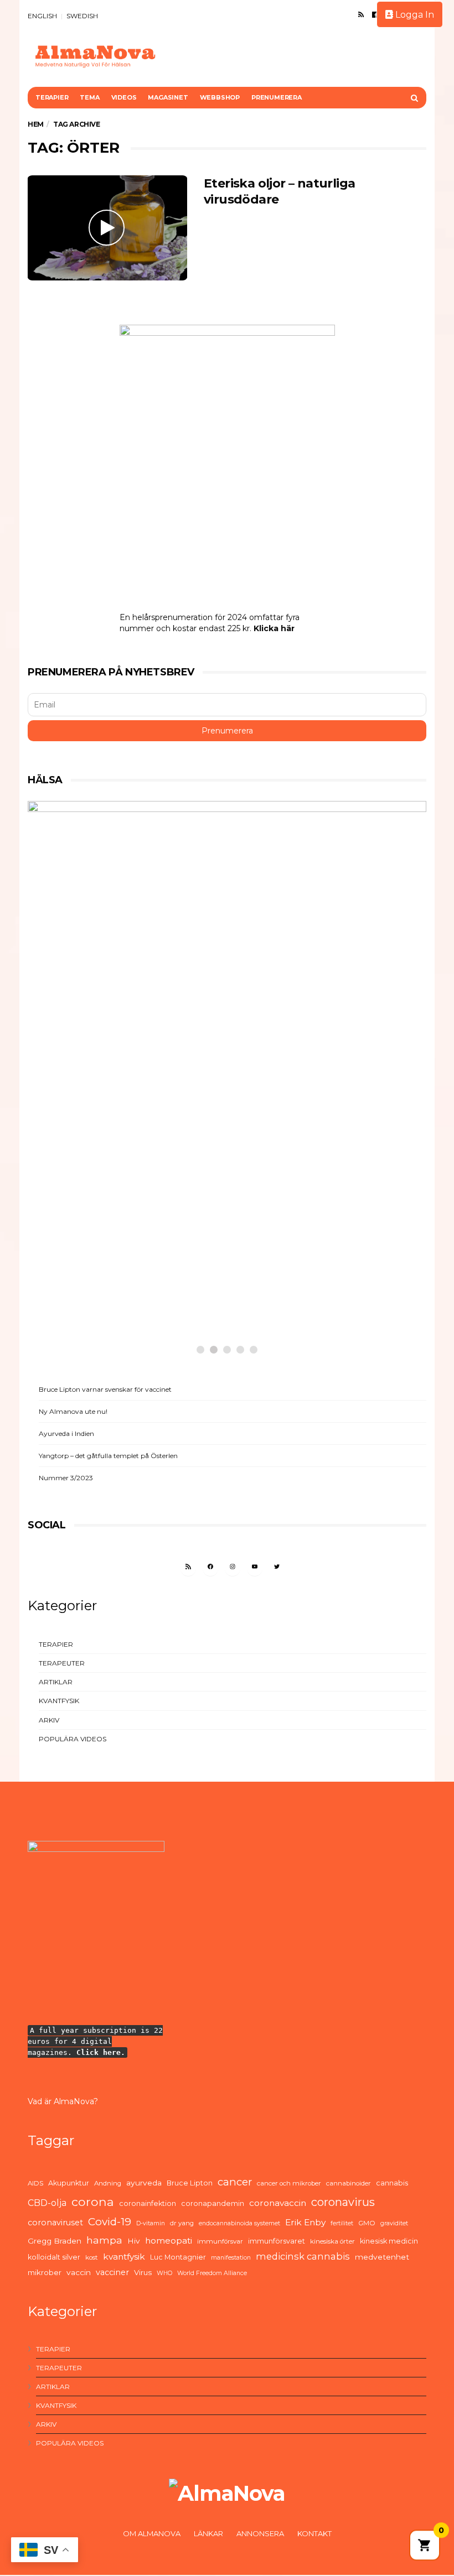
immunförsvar (220, 2241)
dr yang (182, 2223)
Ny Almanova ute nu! (73, 1411)
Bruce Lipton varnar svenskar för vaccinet (105, 1389)
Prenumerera (277, 97)
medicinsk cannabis (303, 2256)
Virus (143, 2272)
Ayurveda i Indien (66, 1433)
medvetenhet (382, 2257)
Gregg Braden (55, 2241)
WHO (164, 2273)
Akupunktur (69, 2183)
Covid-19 (110, 2222)
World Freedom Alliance (212, 2273)
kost (92, 2257)
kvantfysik (124, 2257)
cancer (235, 2182)
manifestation (231, 2258)
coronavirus (343, 2202)
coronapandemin (213, 2203)
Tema (89, 97)
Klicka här (274, 628)
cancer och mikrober (289, 2183)
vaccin (79, 2272)
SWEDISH (82, 16)
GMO (367, 2223)
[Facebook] (375, 14)
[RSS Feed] (361, 14)
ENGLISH (42, 16)
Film (64, 1255)
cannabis (392, 2183)
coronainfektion (148, 2203)
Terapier (52, 97)
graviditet (394, 2223)
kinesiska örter (332, 2241)
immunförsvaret (277, 2241)
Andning (108, 2183)
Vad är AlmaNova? (63, 2101)
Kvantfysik (59, 1701)
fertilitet (342, 2223)
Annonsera (260, 2533)
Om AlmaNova (152, 2533)
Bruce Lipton (190, 2183)
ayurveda (144, 2183)
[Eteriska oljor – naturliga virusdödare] (107, 228)
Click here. (101, 2052)
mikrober (45, 2272)
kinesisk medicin (389, 2241)
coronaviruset (55, 2223)
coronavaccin (278, 2203)
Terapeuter (62, 1663)
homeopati (169, 2241)
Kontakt (314, 2533)
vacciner (112, 2272)
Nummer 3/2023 (66, 1478)
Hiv (134, 2241)
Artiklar (56, 1682)
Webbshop (220, 97)
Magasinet (168, 97)
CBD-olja (47, 2203)
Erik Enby (305, 2222)
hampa (104, 2240)
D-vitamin (151, 2223)
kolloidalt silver (54, 2257)
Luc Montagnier (178, 2257)
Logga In (414, 15)
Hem (36, 124)
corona (93, 2202)
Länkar (208, 2533)
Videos (124, 97)
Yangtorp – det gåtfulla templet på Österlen (108, 1456)
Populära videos (73, 1739)
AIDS (35, 2183)
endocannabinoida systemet (239, 2223)
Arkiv (49, 1720)
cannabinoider (349, 2183)
